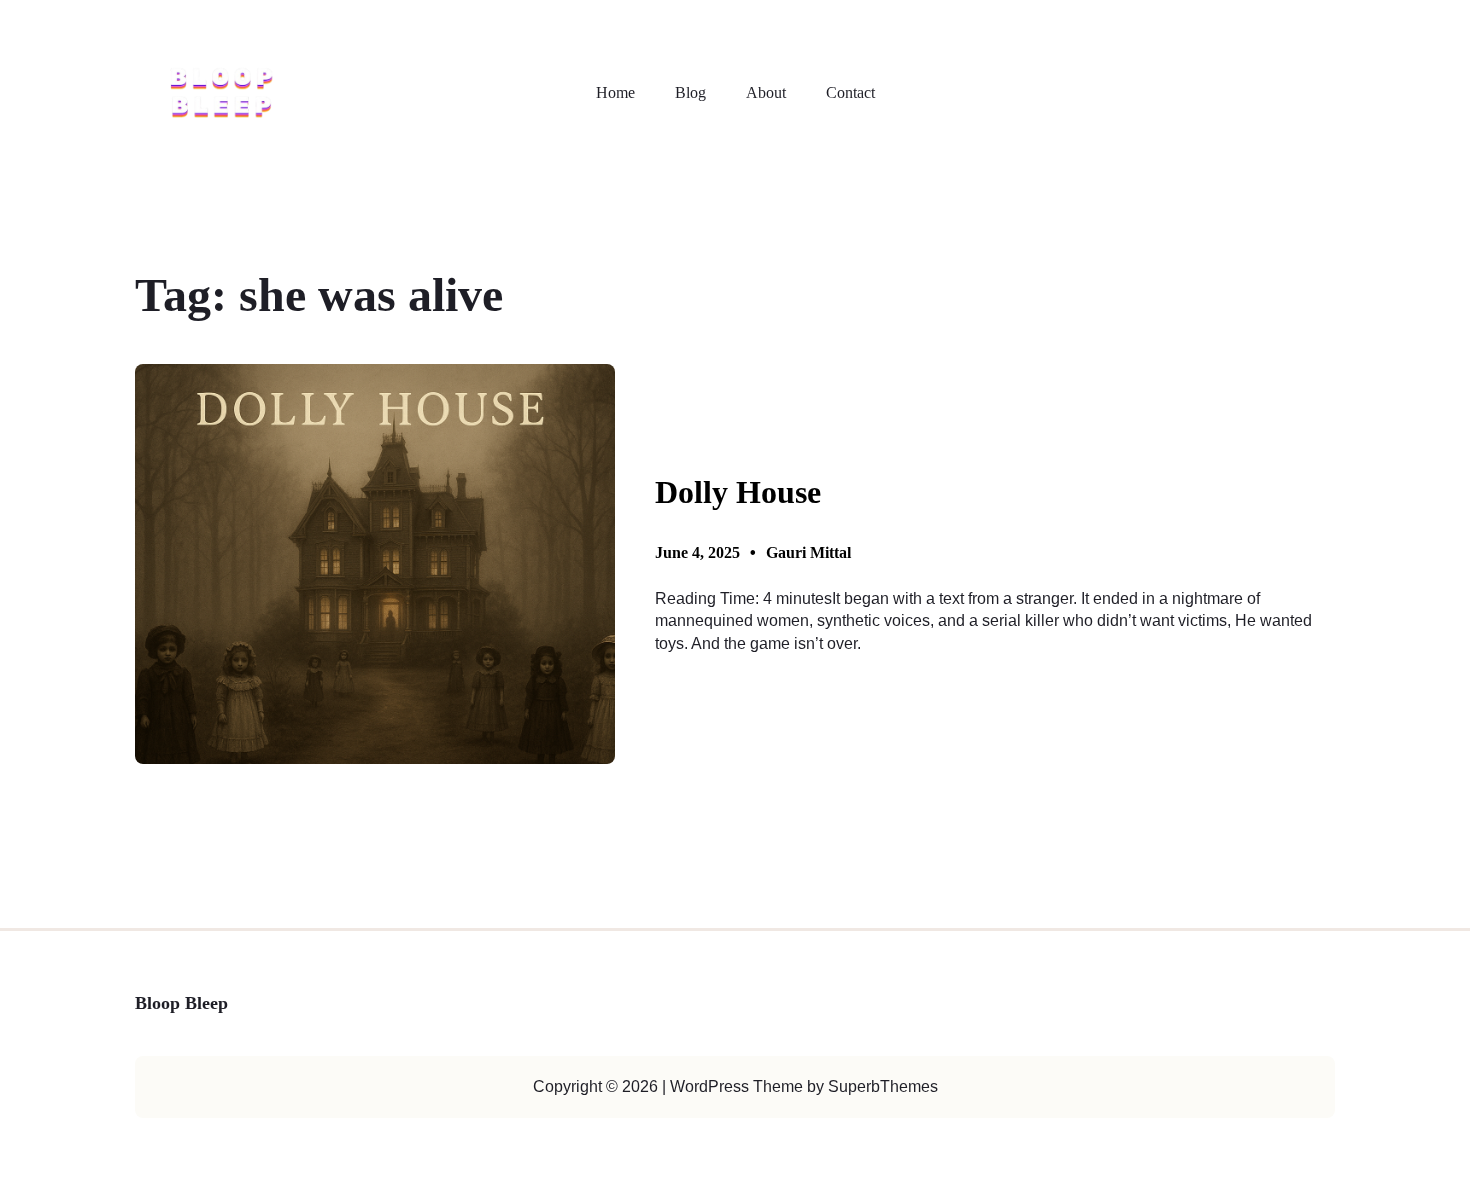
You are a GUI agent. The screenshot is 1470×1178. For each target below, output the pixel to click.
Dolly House (738, 492)
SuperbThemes (883, 1086)
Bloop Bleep (181, 1003)
